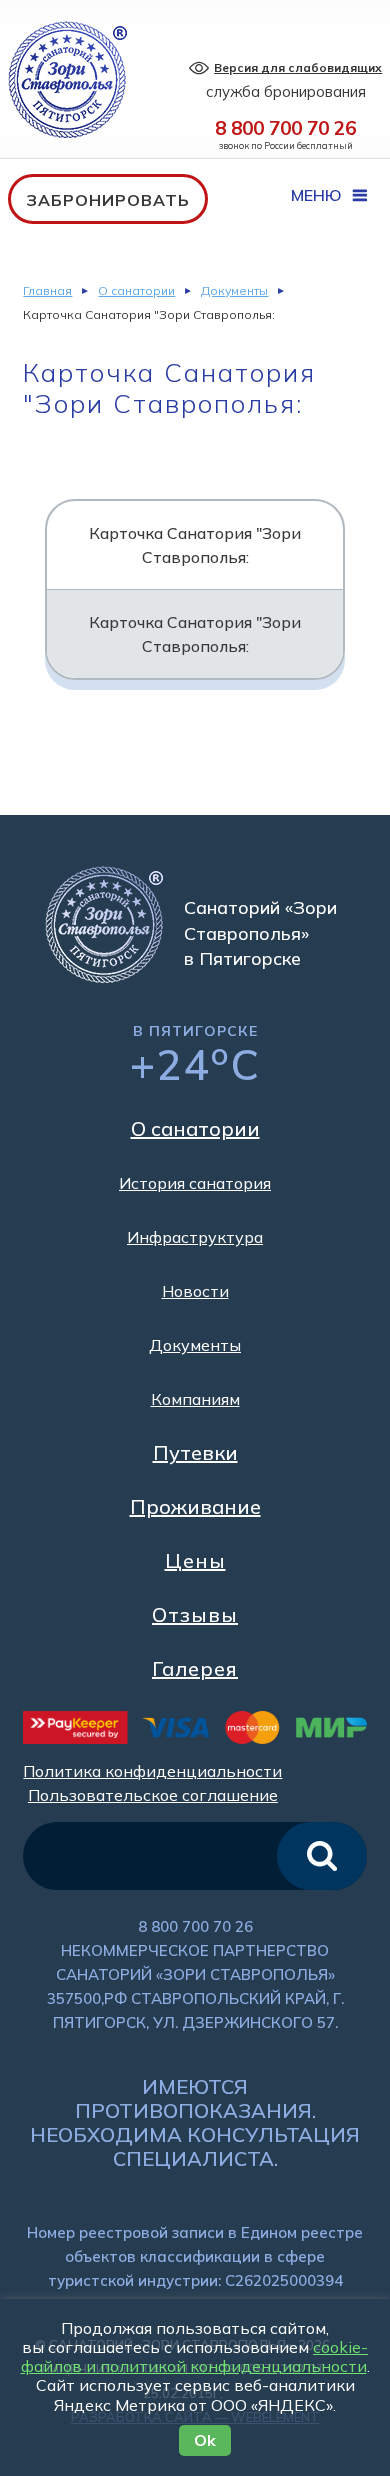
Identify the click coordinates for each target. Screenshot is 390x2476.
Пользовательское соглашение (153, 1795)
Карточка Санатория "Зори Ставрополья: (195, 545)
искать (322, 1856)
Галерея (195, 1669)
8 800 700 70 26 (285, 128)
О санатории (136, 290)
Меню (318, 195)
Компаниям (195, 1399)
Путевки (195, 1453)
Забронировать (108, 200)
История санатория (195, 1183)
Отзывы (195, 1615)
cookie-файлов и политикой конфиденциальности (195, 2356)
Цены (195, 1561)
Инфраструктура (195, 1237)
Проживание (195, 1507)
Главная (47, 290)
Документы (234, 290)
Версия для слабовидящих (298, 67)
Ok (205, 2440)
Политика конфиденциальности (152, 1771)
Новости (195, 1291)
